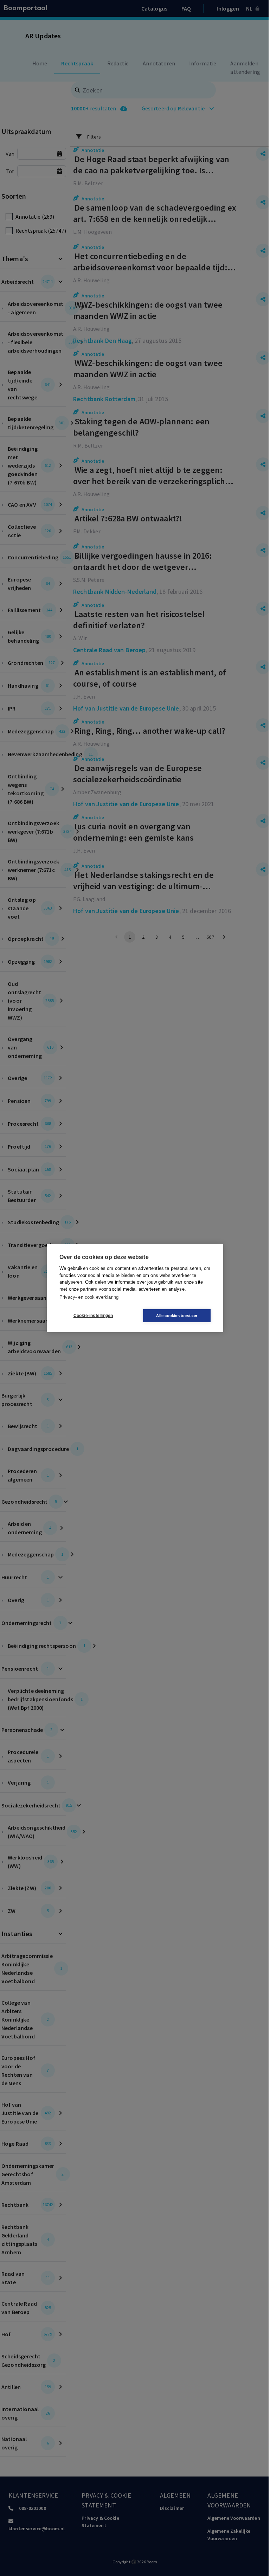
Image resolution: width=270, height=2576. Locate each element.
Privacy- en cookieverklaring (89, 1297)
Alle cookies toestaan (177, 1316)
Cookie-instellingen (93, 1316)
